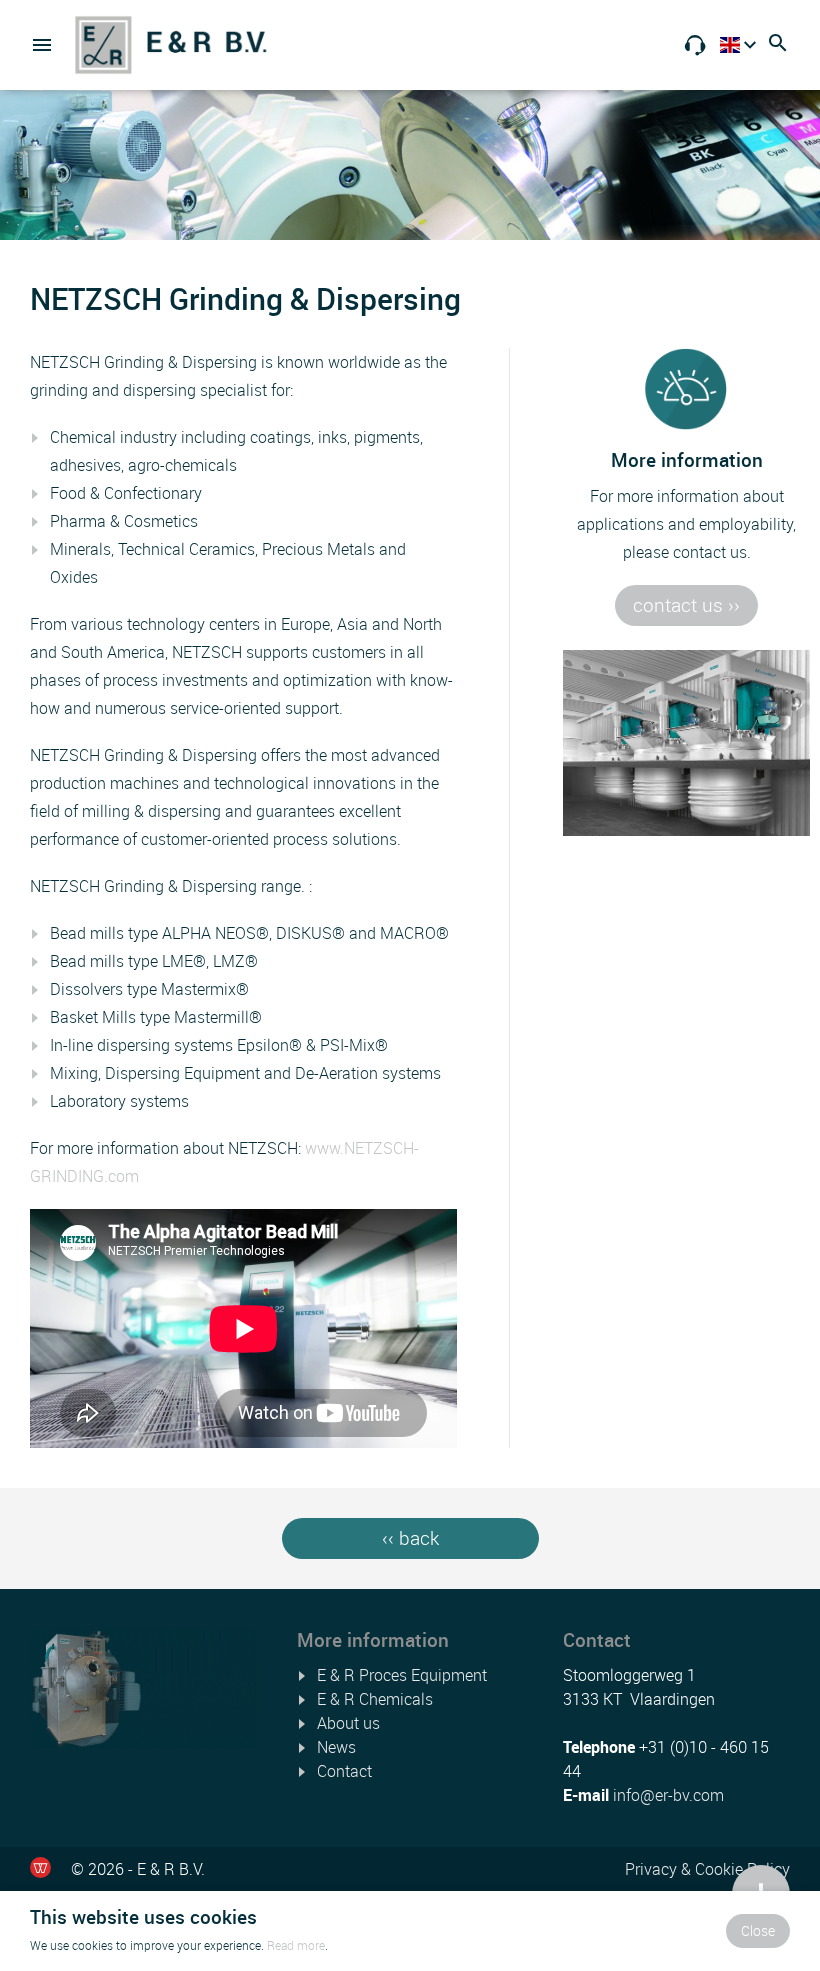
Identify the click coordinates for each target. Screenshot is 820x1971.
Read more (296, 1945)
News (336, 1747)
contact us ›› (686, 605)
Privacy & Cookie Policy (707, 1869)
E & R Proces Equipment (402, 1675)
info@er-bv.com (668, 1795)
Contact (344, 1771)
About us (348, 1723)
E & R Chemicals (375, 1699)
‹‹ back (410, 1538)
